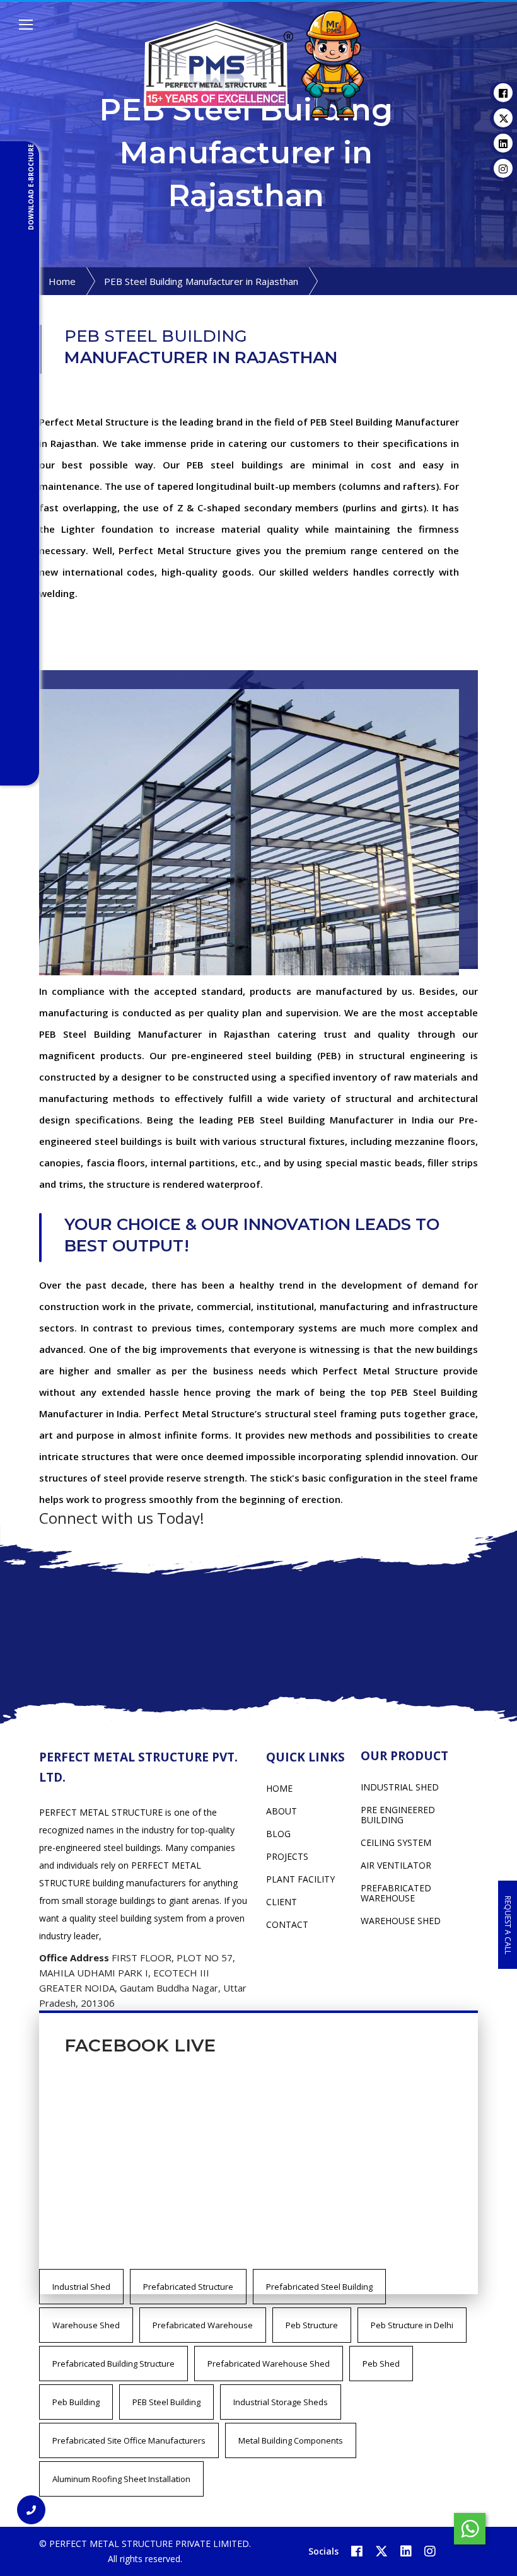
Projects (287, 1856)
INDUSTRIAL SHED (400, 1787)
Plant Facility (300, 1879)
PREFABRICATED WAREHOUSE (396, 1893)
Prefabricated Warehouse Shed (269, 2364)
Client (282, 1902)
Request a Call (508, 1924)
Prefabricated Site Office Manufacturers (129, 2440)
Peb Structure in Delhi (412, 2325)
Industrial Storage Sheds (281, 2402)
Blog (278, 1834)
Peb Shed (381, 2364)
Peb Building (76, 2402)
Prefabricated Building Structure (113, 2364)
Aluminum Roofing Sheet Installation (121, 2479)
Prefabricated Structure (188, 2287)
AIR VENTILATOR (396, 1865)
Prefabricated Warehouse (203, 2325)
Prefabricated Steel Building (319, 2287)
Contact (287, 1924)
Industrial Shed (81, 2287)
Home (62, 281)
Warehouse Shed (86, 2325)
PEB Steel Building (166, 2402)
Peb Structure (312, 2325)
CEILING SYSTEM (396, 1842)
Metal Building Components (291, 2440)
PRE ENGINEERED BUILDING (398, 1815)
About (282, 1811)
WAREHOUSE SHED (401, 1921)
